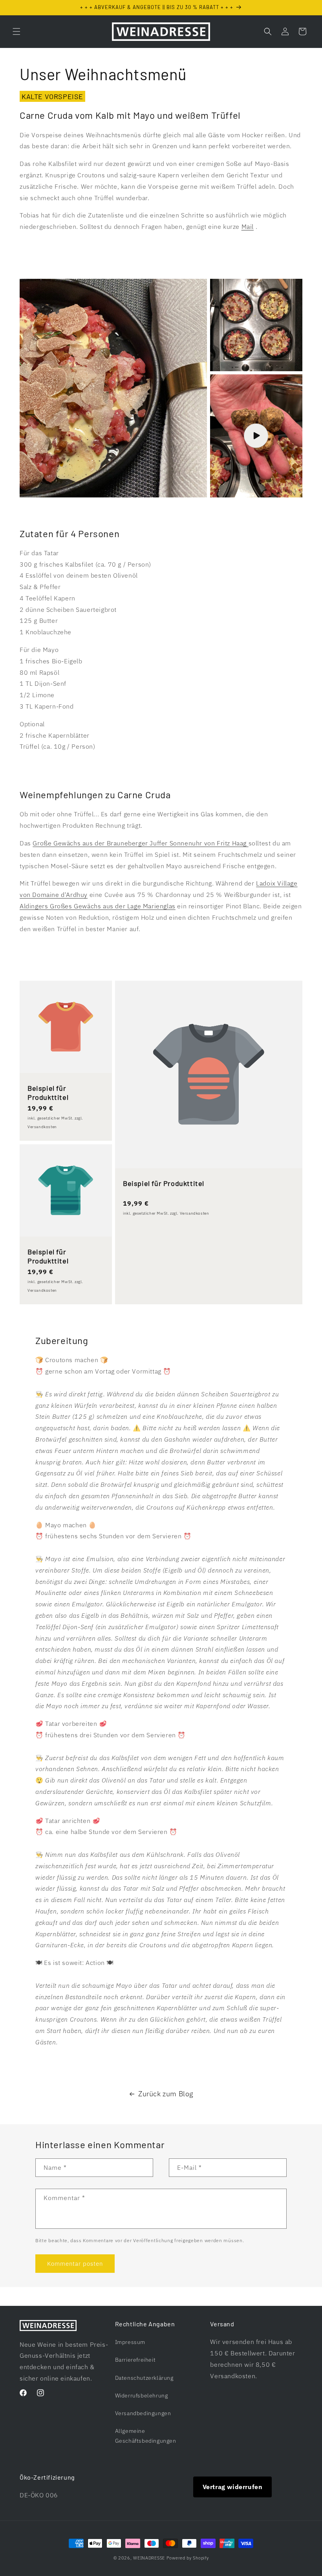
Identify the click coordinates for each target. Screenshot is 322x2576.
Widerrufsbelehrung (142, 2396)
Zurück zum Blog (166, 2094)
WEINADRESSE (149, 2558)
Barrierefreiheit (135, 2360)
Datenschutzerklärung (144, 2378)
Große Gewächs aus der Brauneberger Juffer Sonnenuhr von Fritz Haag (140, 843)
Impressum (130, 2342)
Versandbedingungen (143, 2413)
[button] (16, 31)
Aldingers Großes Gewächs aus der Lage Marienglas (98, 906)
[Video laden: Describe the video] (256, 436)
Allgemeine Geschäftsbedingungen (146, 2436)
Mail (248, 226)
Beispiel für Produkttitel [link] (48, 1093)
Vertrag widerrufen (233, 2487)
